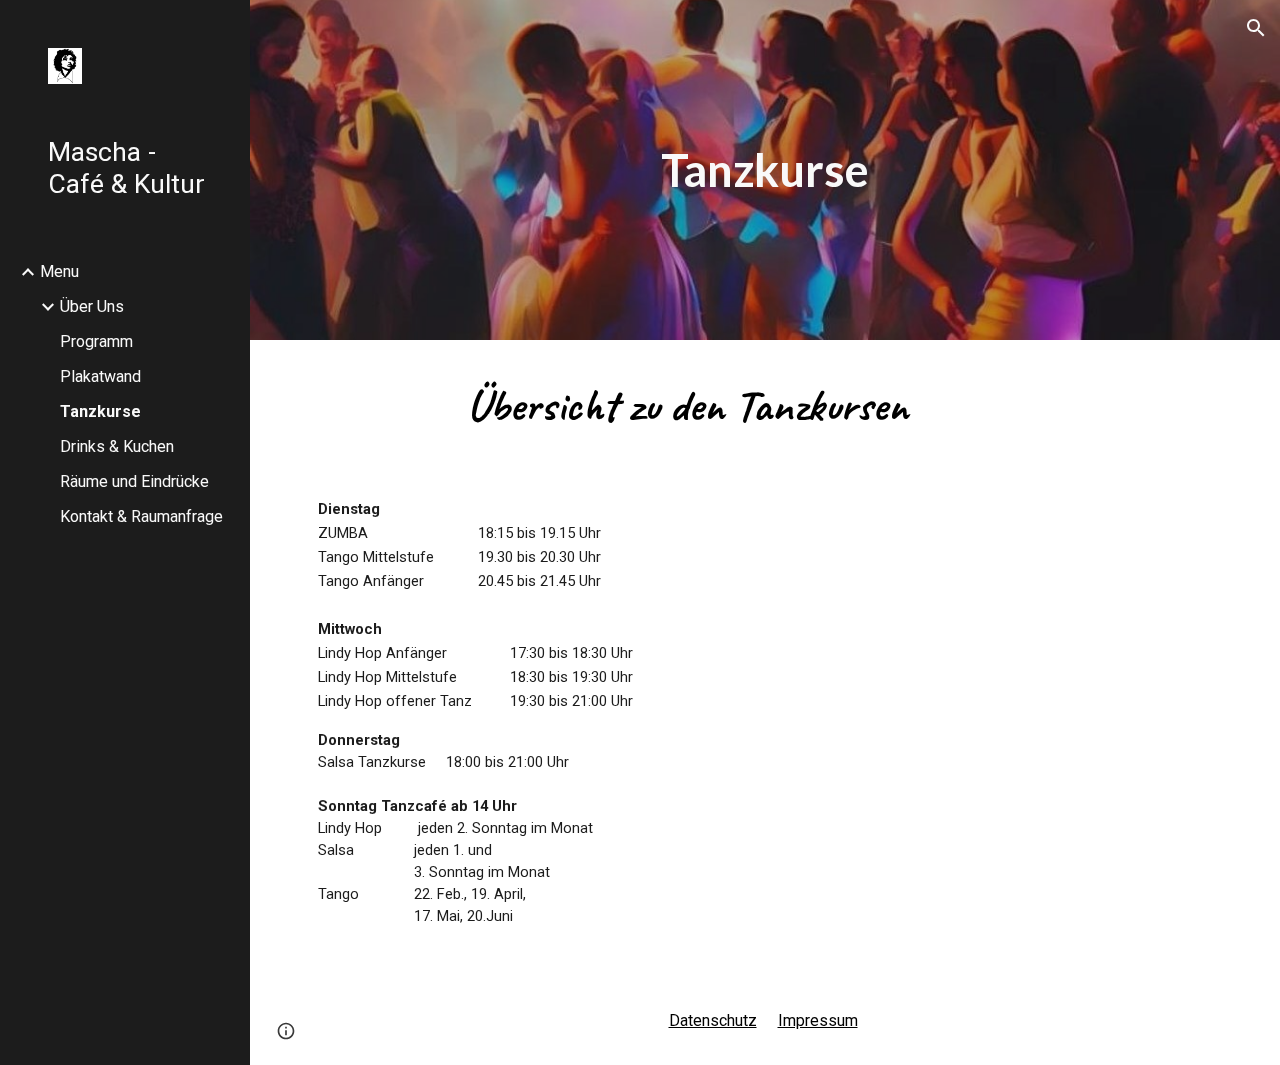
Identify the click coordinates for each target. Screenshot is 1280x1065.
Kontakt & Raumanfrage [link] (141, 516)
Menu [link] (59, 271)
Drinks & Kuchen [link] (117, 446)
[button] (1256, 28)
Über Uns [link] (92, 306)
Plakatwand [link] (100, 376)
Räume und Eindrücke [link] (134, 481)
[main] (764, 170)
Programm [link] (96, 341)
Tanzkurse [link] (100, 411)
